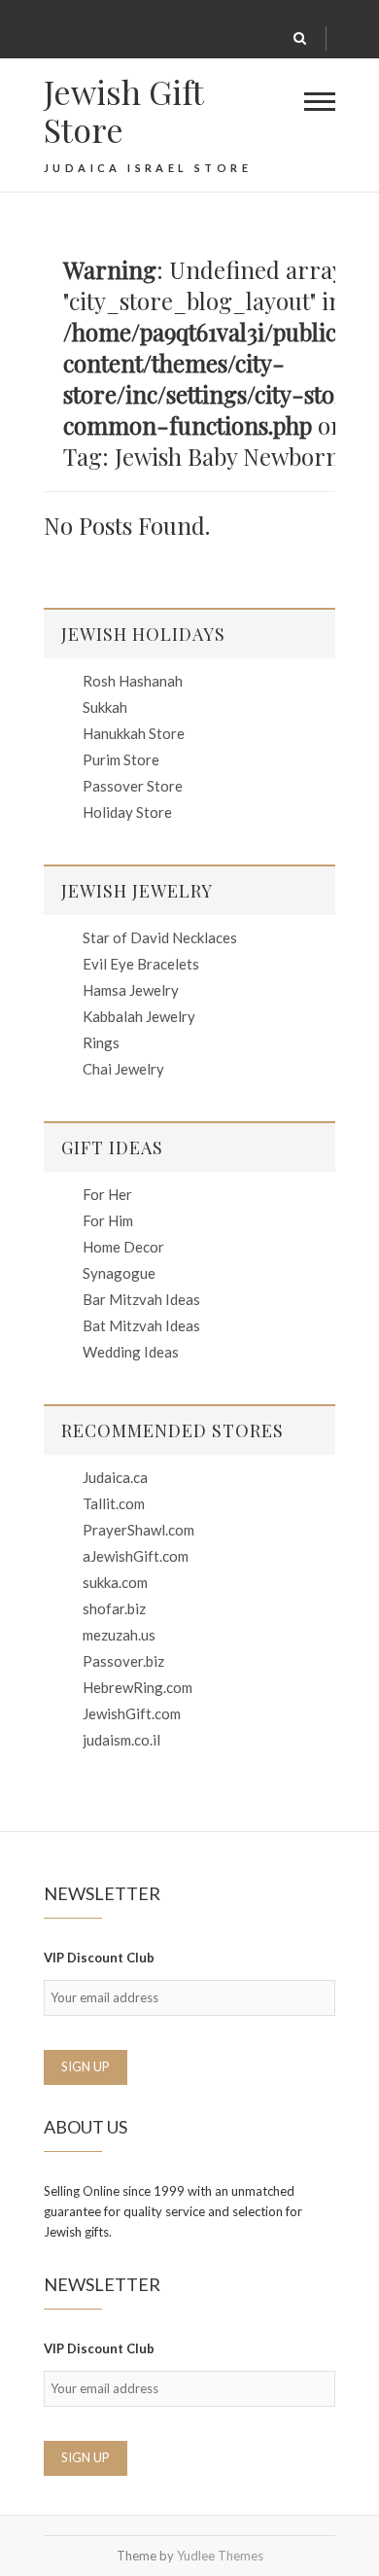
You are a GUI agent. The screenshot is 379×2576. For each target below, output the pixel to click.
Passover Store (133, 786)
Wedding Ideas (131, 1352)
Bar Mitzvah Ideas (141, 1299)
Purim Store (121, 759)
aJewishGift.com (136, 1556)
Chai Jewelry (123, 1069)
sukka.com (115, 1582)
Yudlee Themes (220, 2556)
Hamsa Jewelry (131, 990)
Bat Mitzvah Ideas (141, 1325)
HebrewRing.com (138, 1687)
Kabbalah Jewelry (139, 1016)
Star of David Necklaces (160, 937)
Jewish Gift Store (123, 111)
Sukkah (105, 707)
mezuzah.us (119, 1635)
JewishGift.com (132, 1713)
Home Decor (123, 1247)
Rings (101, 1042)
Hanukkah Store (134, 733)
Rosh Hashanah (133, 681)
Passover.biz (123, 1661)
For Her (107, 1194)
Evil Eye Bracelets (141, 964)
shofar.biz (114, 1608)
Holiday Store (127, 812)
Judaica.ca (115, 1477)
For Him (108, 1220)
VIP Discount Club (99, 1958)
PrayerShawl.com (138, 1530)
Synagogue (119, 1273)
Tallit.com (114, 1503)
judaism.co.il (121, 1740)
